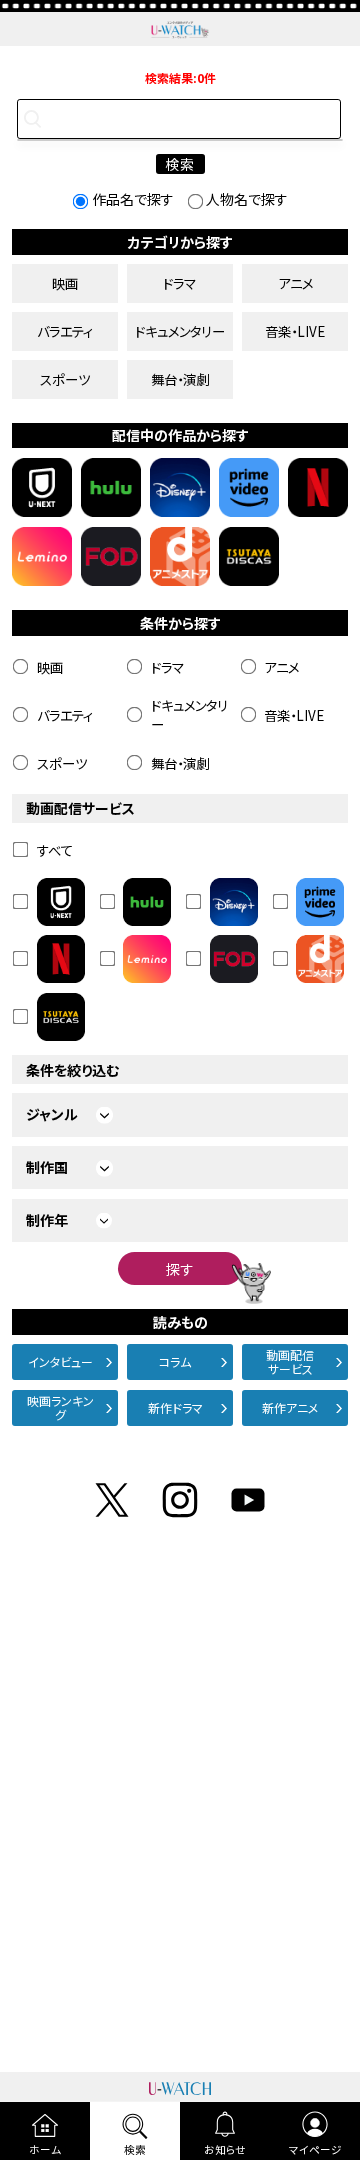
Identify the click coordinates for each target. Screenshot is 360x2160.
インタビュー (60, 1361)
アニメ (295, 283)
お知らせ (225, 2149)
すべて (55, 850)
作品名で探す (133, 199)
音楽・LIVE (295, 331)
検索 (135, 2149)
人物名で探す (247, 199)
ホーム (45, 2149)
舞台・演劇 (180, 379)
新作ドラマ (175, 1407)
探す (180, 1269)
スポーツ (65, 379)
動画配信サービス (290, 1361)
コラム (175, 1361)
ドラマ (179, 283)
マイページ (315, 2149)
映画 (65, 283)
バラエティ (65, 331)
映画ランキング (60, 1407)
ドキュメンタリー (180, 331)
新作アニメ (290, 1407)
